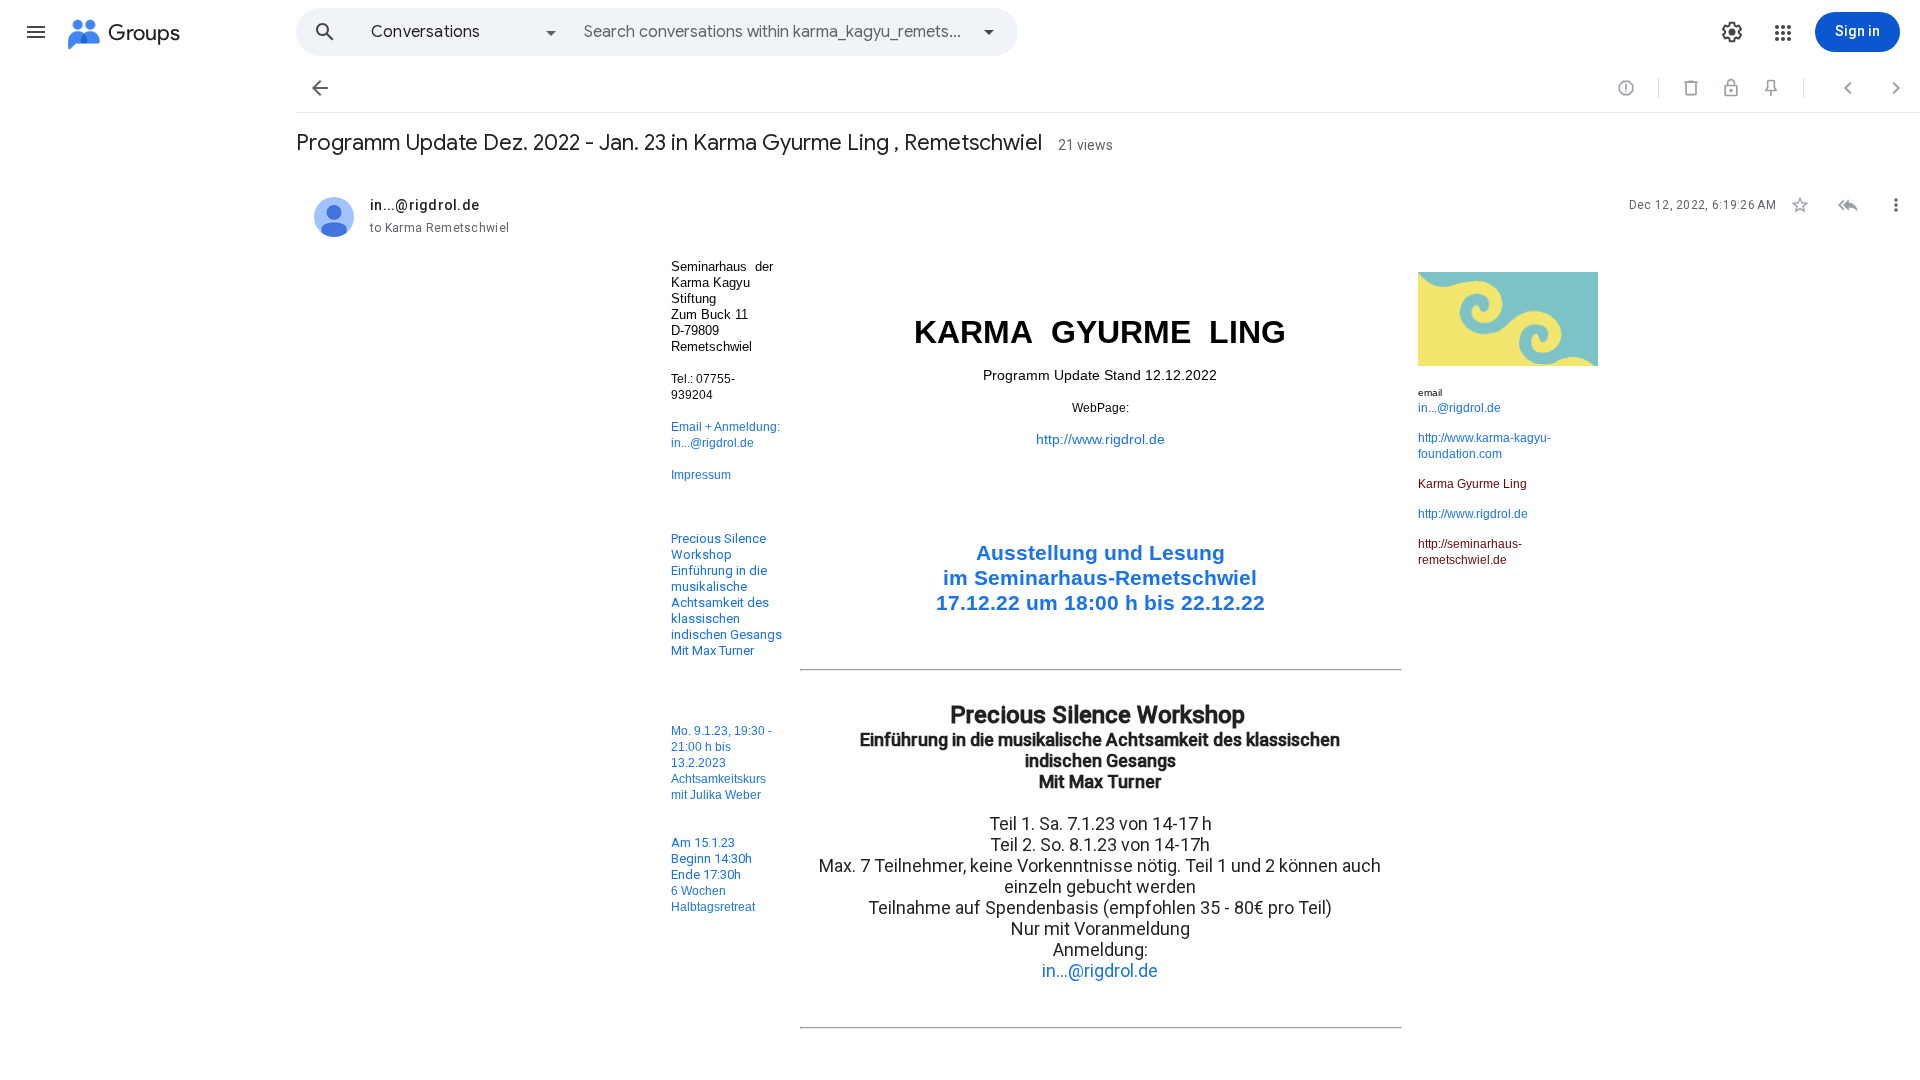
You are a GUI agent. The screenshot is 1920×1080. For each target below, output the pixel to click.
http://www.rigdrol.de (1100, 439)
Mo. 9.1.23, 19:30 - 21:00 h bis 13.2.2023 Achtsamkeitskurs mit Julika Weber (721, 762)
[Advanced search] (989, 32)
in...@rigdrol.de (712, 442)
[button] (36, 32)
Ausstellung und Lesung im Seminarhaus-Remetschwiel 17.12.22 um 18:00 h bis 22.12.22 (1100, 578)
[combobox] (776, 32)
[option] (465, 32)
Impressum (701, 474)
